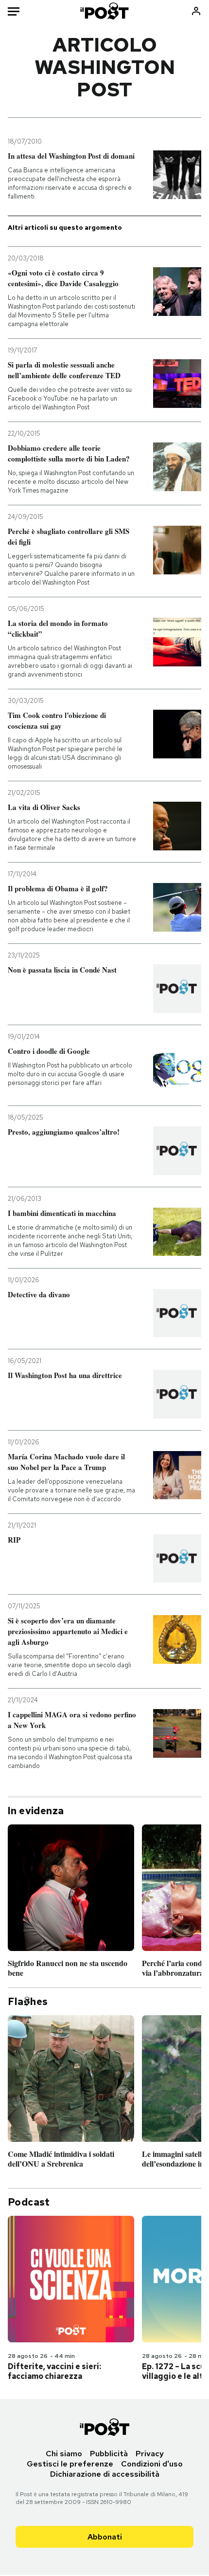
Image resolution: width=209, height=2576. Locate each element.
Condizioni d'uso (152, 2464)
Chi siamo (64, 2454)
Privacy (150, 2454)
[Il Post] (105, 11)
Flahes (28, 2002)
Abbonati (105, 2537)
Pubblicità (109, 2454)
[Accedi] (196, 11)
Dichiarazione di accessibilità (105, 2474)
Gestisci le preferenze (70, 2464)
